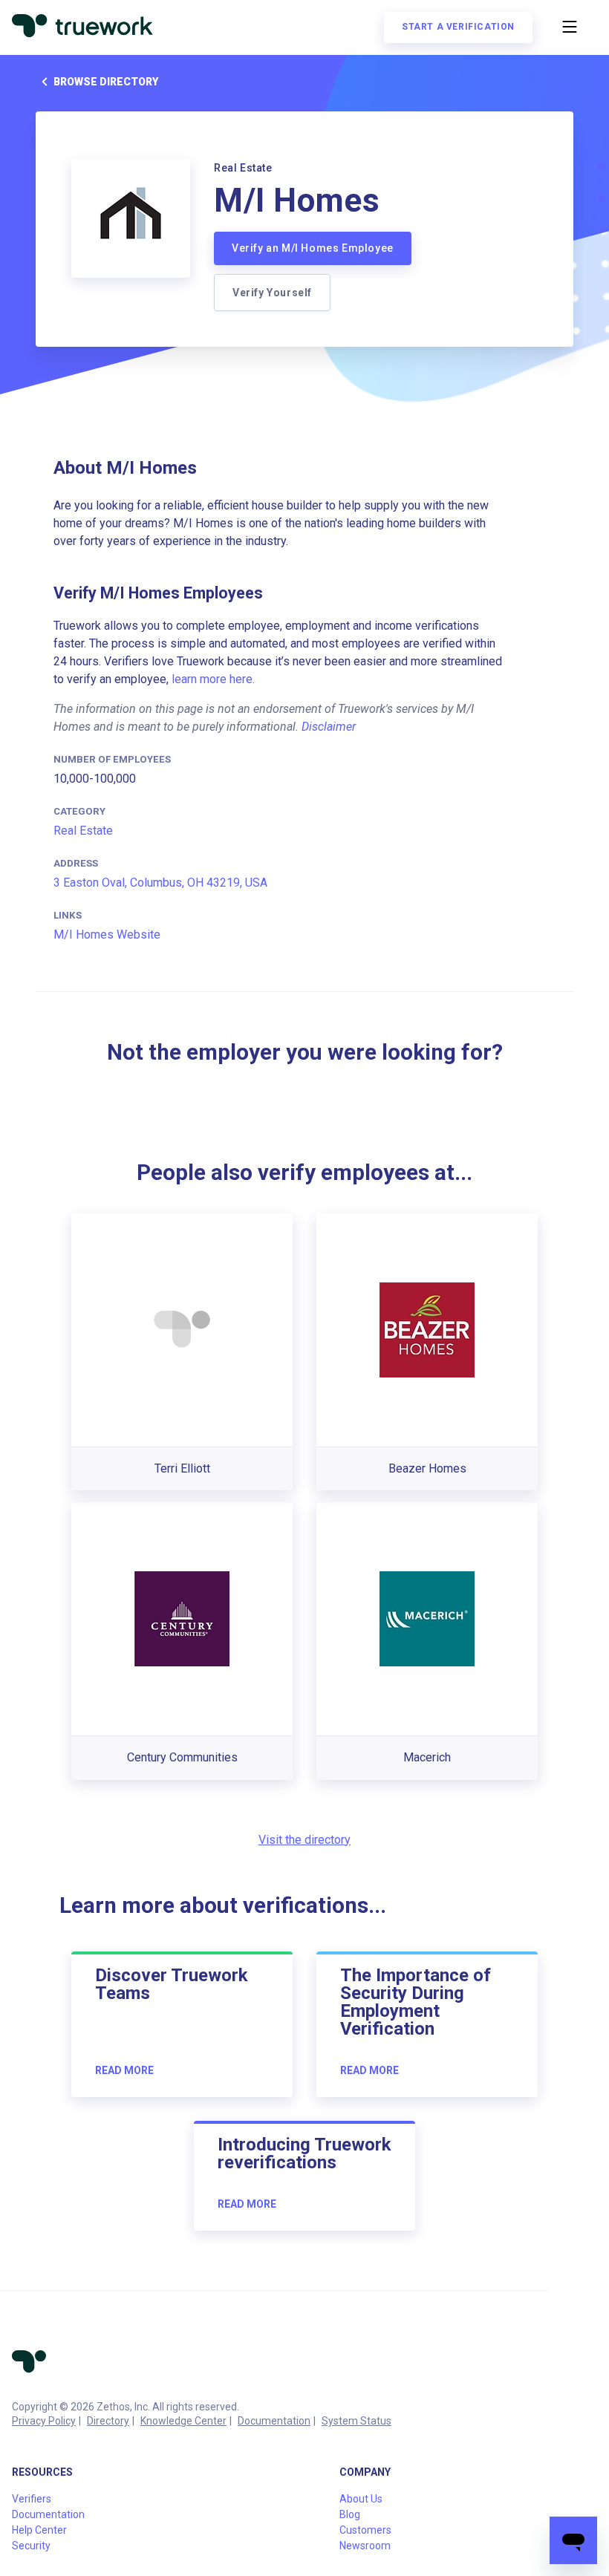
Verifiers (32, 2499)
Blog (350, 2514)
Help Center (39, 2530)
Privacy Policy (44, 2421)
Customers (365, 2530)
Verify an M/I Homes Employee (313, 248)
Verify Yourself (272, 293)
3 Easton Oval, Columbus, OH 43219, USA (160, 883)
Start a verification (458, 27)
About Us (361, 2499)
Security (31, 2546)
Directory (108, 2421)
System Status (356, 2421)
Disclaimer (329, 727)
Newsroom (365, 2546)
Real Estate (83, 831)
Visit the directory (304, 1840)
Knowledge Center (183, 2421)
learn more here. (213, 679)
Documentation (274, 2421)
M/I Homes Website (107, 935)
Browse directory (106, 82)
